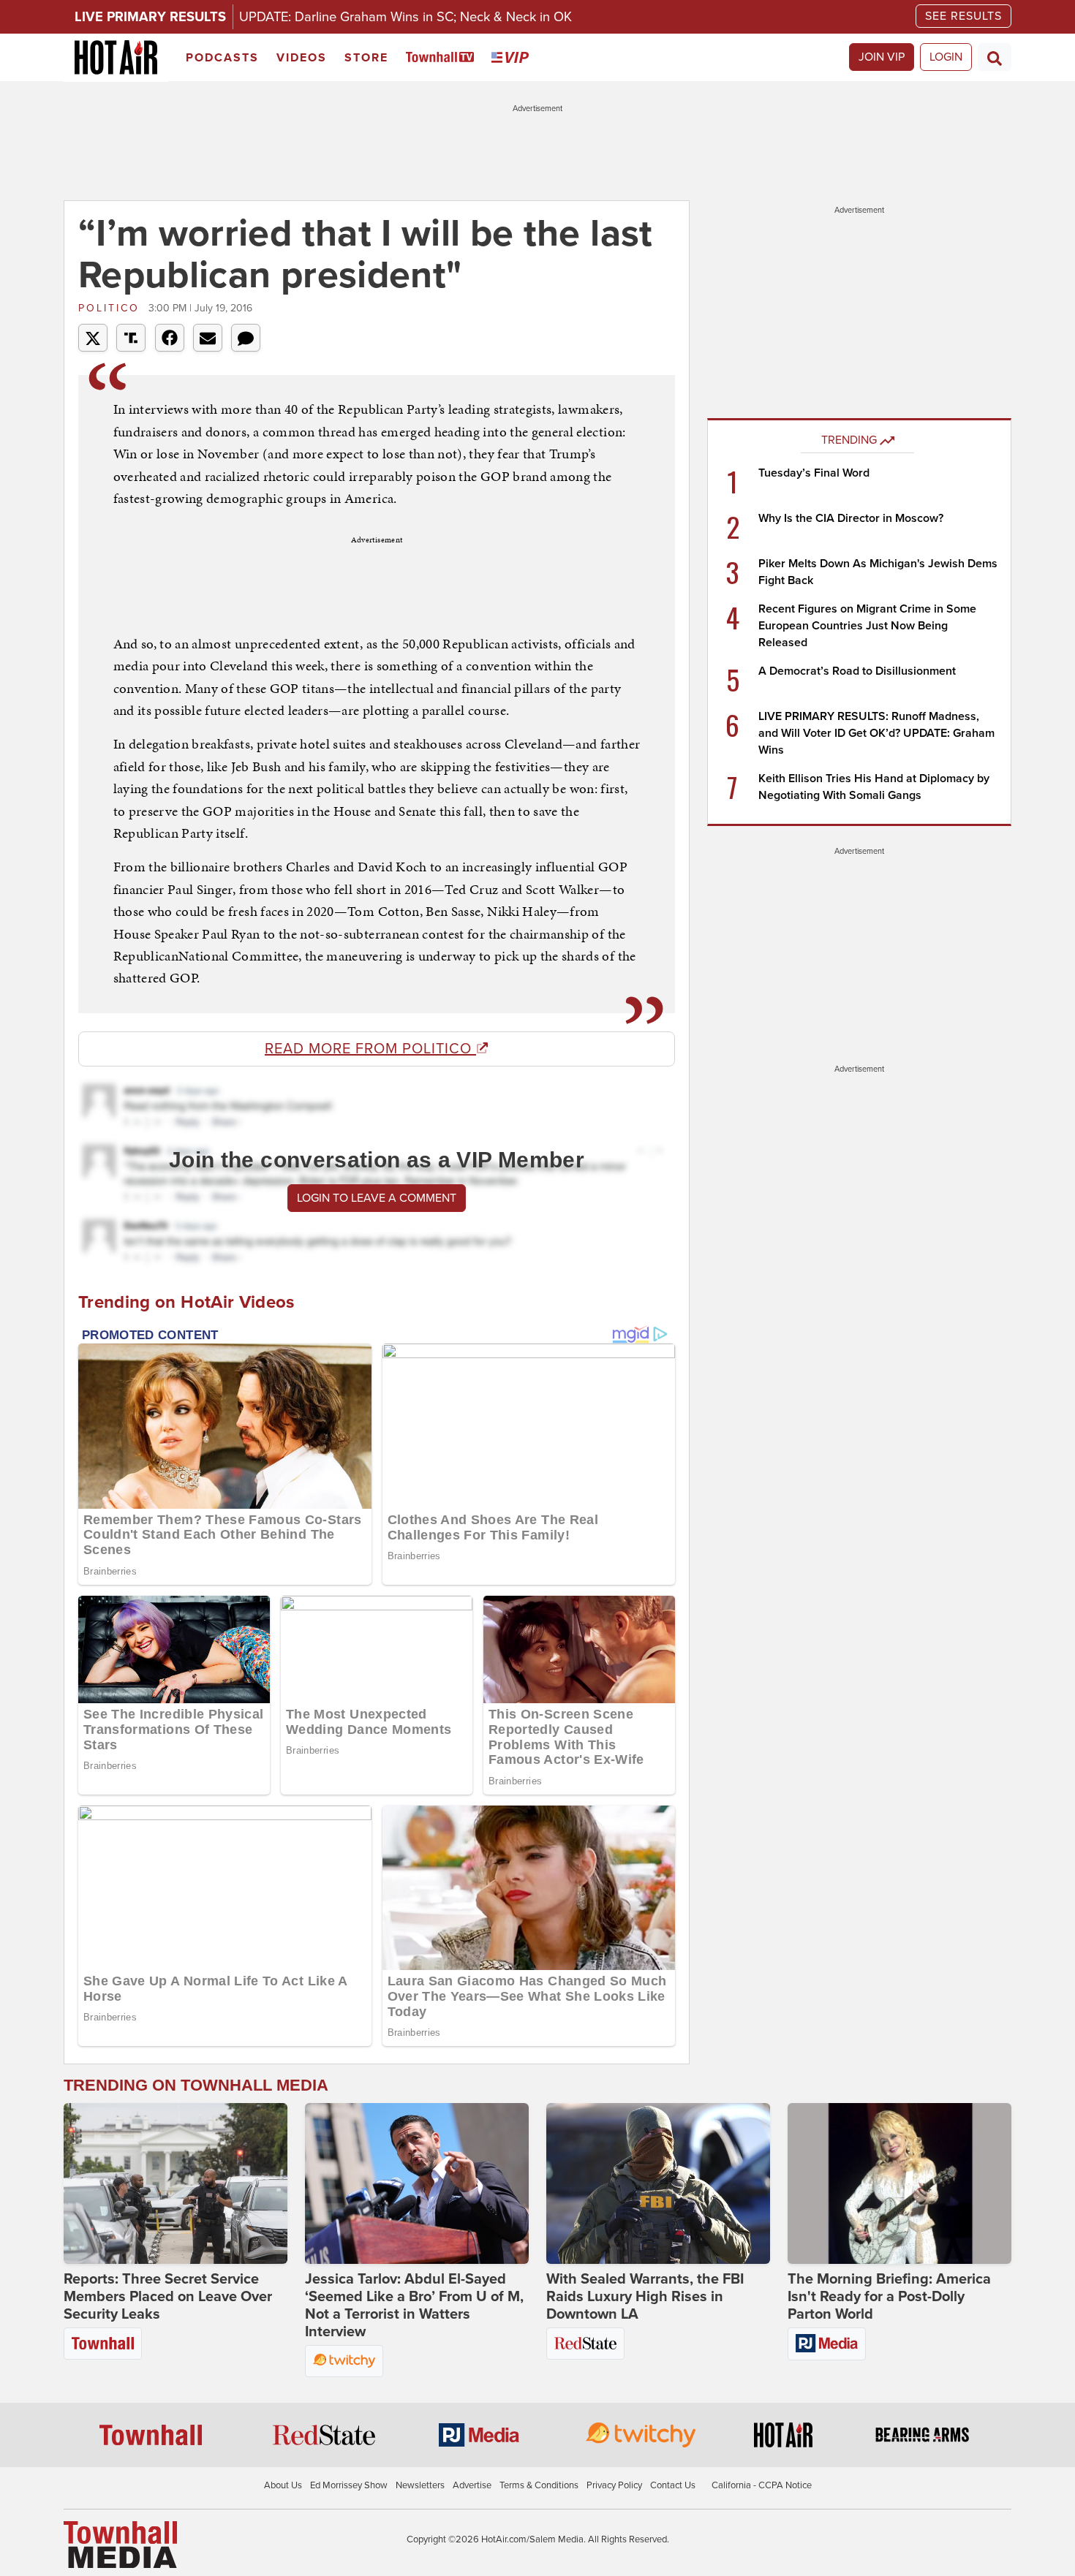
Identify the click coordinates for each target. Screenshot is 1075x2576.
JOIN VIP (882, 57)
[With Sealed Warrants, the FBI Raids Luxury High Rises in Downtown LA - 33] (658, 2183)
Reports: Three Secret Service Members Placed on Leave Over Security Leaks (168, 2297)
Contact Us (673, 2485)
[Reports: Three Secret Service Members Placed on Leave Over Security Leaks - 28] (176, 2183)
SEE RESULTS (963, 16)
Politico (112, 308)
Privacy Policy (614, 2485)
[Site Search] (995, 57)
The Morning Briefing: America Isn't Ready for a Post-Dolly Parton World (889, 2297)
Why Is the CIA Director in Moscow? (851, 518)
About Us (283, 2485)
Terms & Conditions (539, 2485)
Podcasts (222, 58)
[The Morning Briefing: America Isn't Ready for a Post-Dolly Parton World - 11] (899, 2183)
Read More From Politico (370, 1049)
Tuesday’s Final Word (814, 473)
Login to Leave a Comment (377, 1198)
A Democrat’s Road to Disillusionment (857, 671)
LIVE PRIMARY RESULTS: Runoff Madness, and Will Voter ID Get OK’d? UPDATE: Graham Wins (876, 733)
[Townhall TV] (443, 58)
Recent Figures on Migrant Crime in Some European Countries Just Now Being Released (867, 626)
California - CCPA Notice (762, 2485)
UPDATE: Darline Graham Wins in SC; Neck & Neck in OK (406, 17)
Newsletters (420, 2485)
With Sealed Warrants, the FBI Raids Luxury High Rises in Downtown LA (645, 2297)
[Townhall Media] (120, 2544)
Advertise (472, 2485)
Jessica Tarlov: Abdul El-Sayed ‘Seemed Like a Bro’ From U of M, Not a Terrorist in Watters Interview (414, 2306)
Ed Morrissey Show (349, 2485)
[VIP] (513, 58)
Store (366, 58)
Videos (302, 58)
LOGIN (946, 57)
